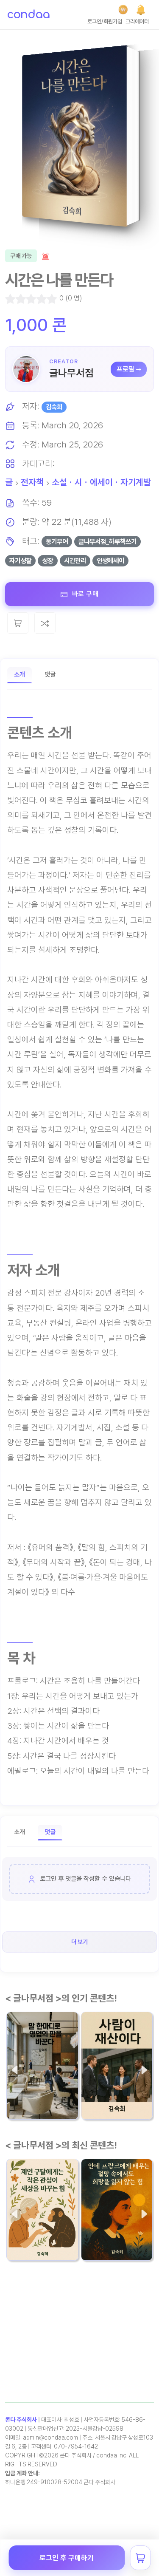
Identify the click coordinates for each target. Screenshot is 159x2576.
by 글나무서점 (98, 2105)
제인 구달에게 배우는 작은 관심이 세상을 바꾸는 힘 (42, 2224)
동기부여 (57, 542)
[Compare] (45, 623)
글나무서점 (71, 373)
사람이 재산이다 (112, 2088)
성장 (47, 561)
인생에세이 (110, 561)
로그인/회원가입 (105, 21)
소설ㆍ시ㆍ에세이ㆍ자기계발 (101, 482)
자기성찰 (20, 561)
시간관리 (75, 561)
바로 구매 (84, 594)
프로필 (126, 369)
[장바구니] (140, 2558)
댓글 (50, 674)
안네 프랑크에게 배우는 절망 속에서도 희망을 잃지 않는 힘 (117, 2224)
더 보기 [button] (79, 1942)
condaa (28, 15)
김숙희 (54, 407)
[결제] (123, 10)
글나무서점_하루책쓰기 (107, 542)
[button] (141, 10)
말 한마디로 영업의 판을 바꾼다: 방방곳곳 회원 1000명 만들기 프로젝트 (42, 2083)
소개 (20, 674)
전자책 (32, 482)
